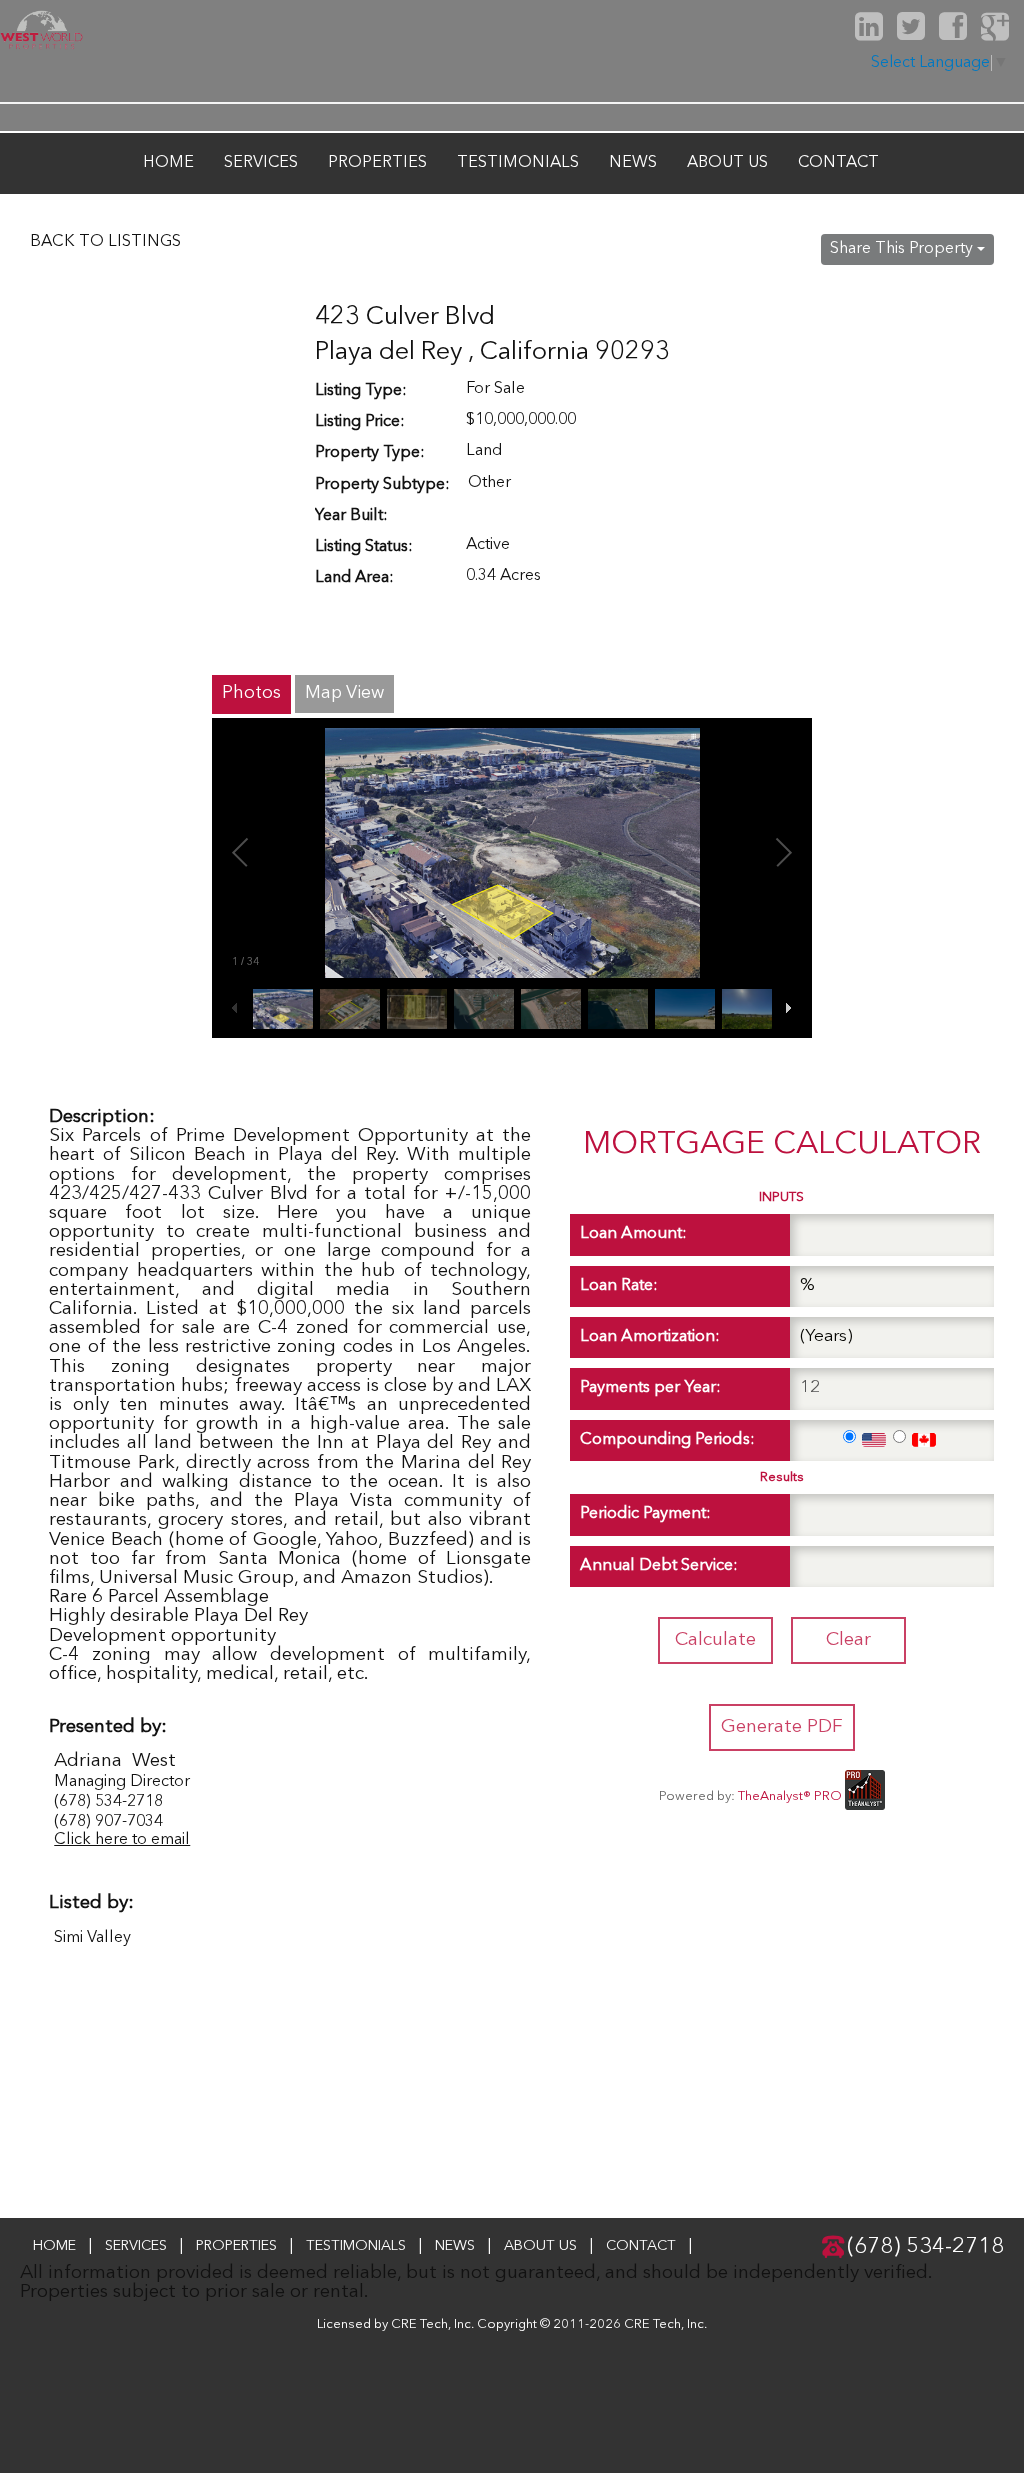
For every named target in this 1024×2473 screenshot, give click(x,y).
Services (261, 163)
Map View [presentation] (344, 693)
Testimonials (518, 163)
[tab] (251, 694)
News (633, 163)
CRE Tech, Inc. (665, 2324)
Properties (377, 163)
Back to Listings (105, 242)
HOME (168, 163)
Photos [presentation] (251, 693)
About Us (727, 163)
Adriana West (115, 1761)
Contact (838, 163)
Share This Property (903, 249)
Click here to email (122, 1840)
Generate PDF (782, 1727)
